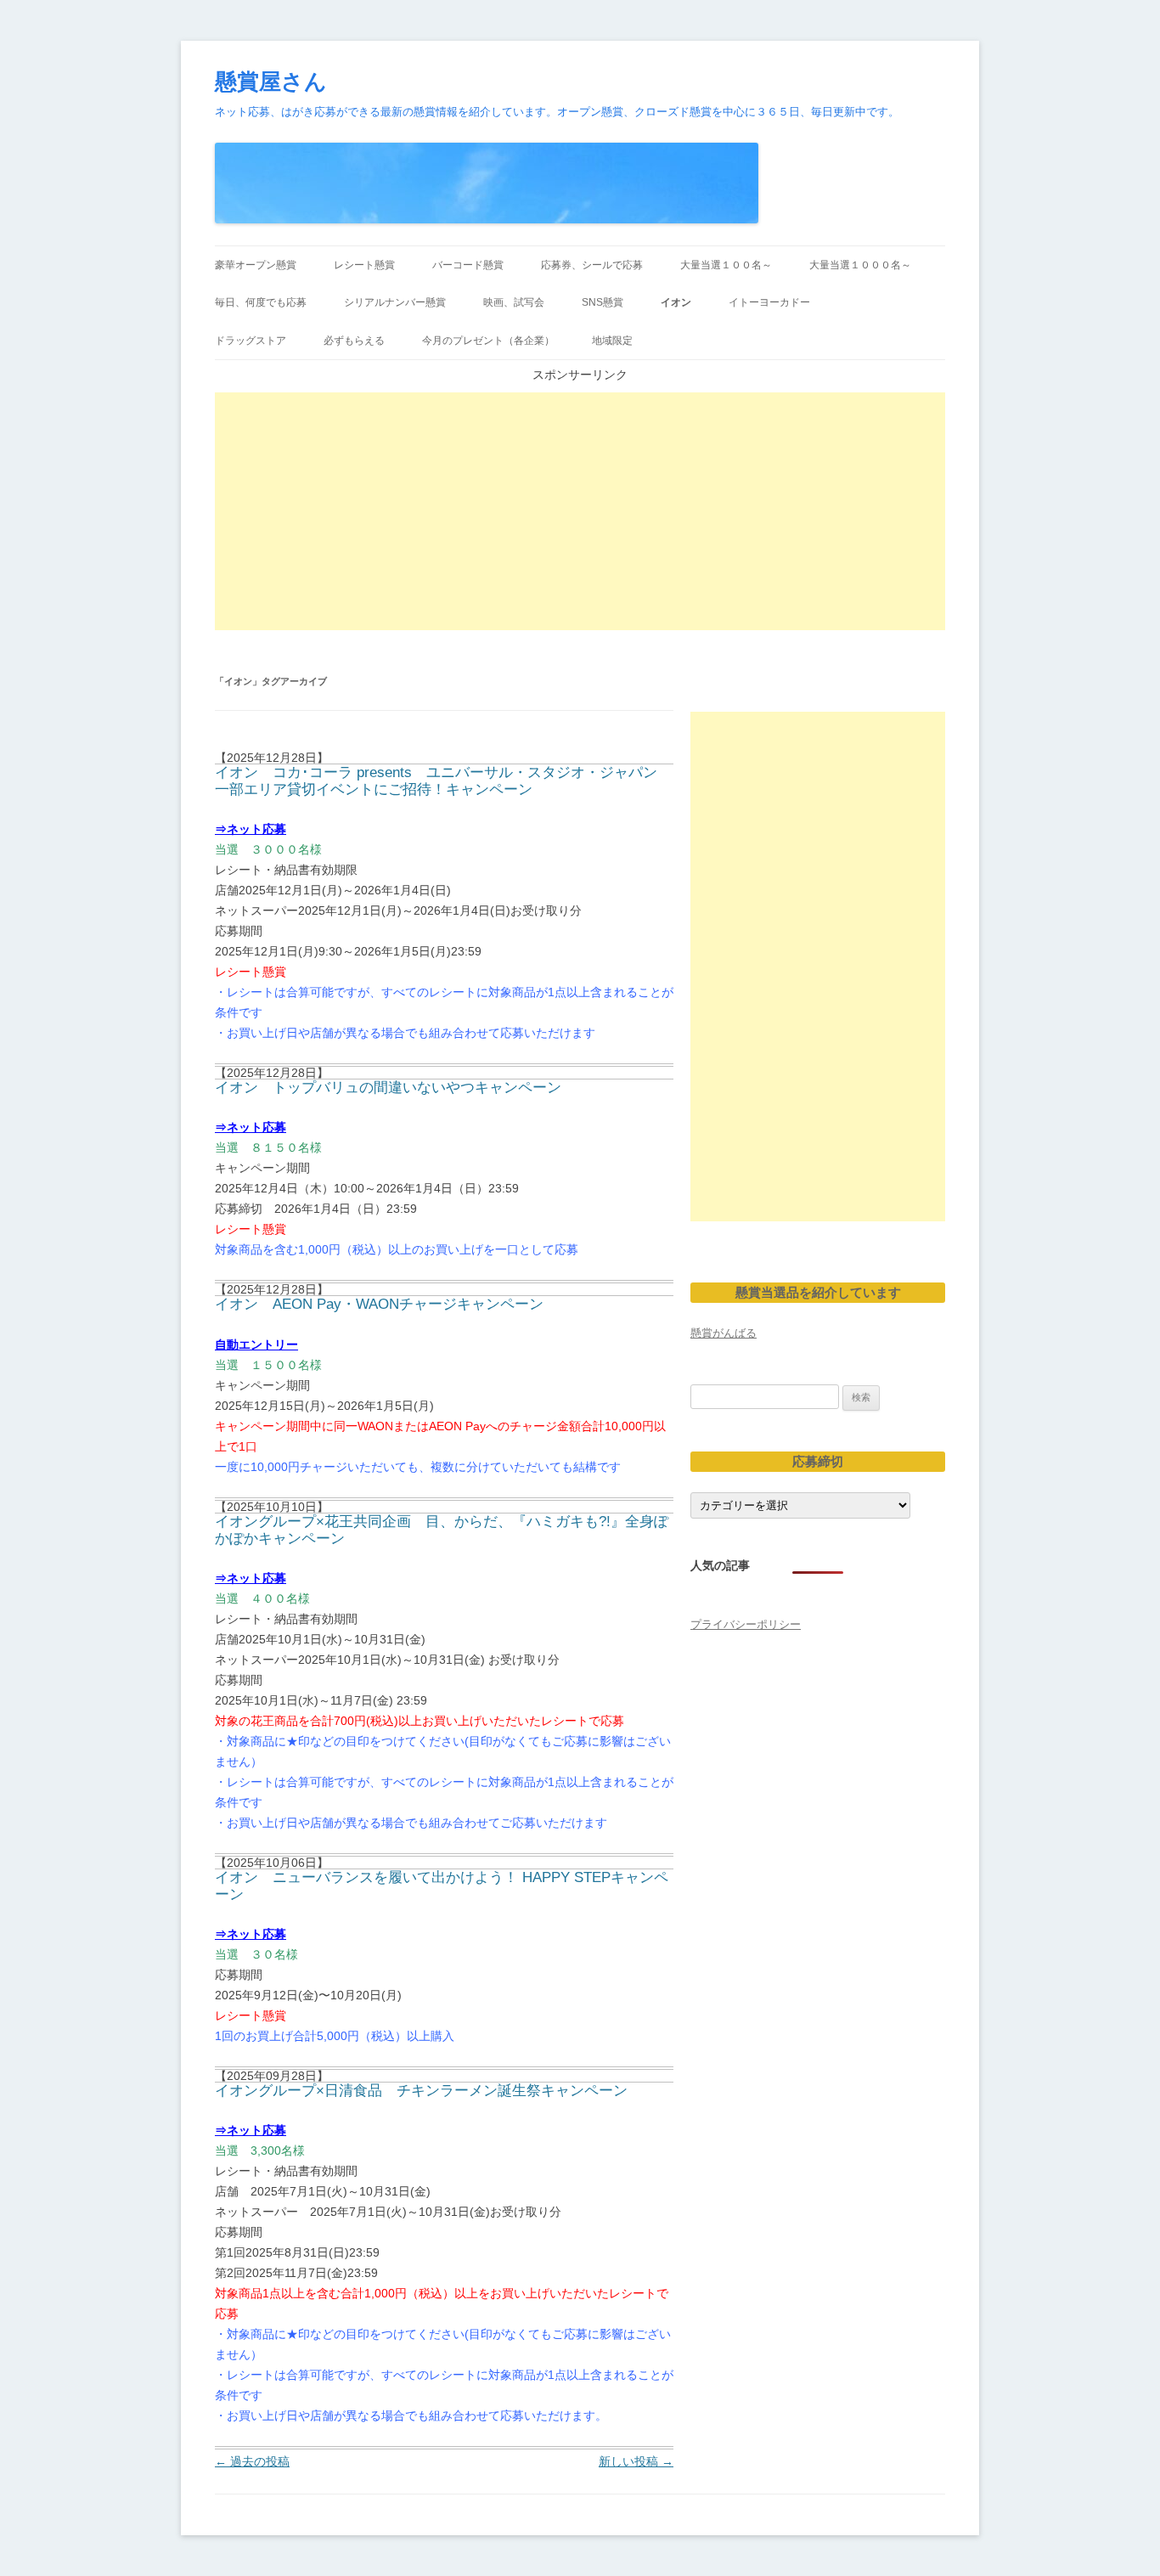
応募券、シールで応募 (592, 265)
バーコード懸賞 (468, 265)
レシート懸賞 (364, 265)
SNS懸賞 (603, 302)
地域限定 (612, 341)
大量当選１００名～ (726, 265)
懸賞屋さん (271, 82)
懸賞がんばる (724, 1333)
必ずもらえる (354, 341)
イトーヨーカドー (769, 302)
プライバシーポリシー (746, 1624)
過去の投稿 (252, 2461)
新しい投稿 (636, 2461)
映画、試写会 (514, 302)
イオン (676, 302)
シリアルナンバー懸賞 (395, 302)
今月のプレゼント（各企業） (488, 341)
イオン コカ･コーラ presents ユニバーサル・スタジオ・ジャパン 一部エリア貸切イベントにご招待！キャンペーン (436, 781)
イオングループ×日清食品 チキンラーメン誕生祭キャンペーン (421, 2091)
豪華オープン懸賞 (256, 265)
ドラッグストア (251, 341)
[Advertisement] (580, 511)
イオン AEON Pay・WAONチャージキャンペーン (379, 1304)
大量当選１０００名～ (860, 265)
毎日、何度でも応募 (261, 302)
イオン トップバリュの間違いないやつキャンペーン (388, 1088)
